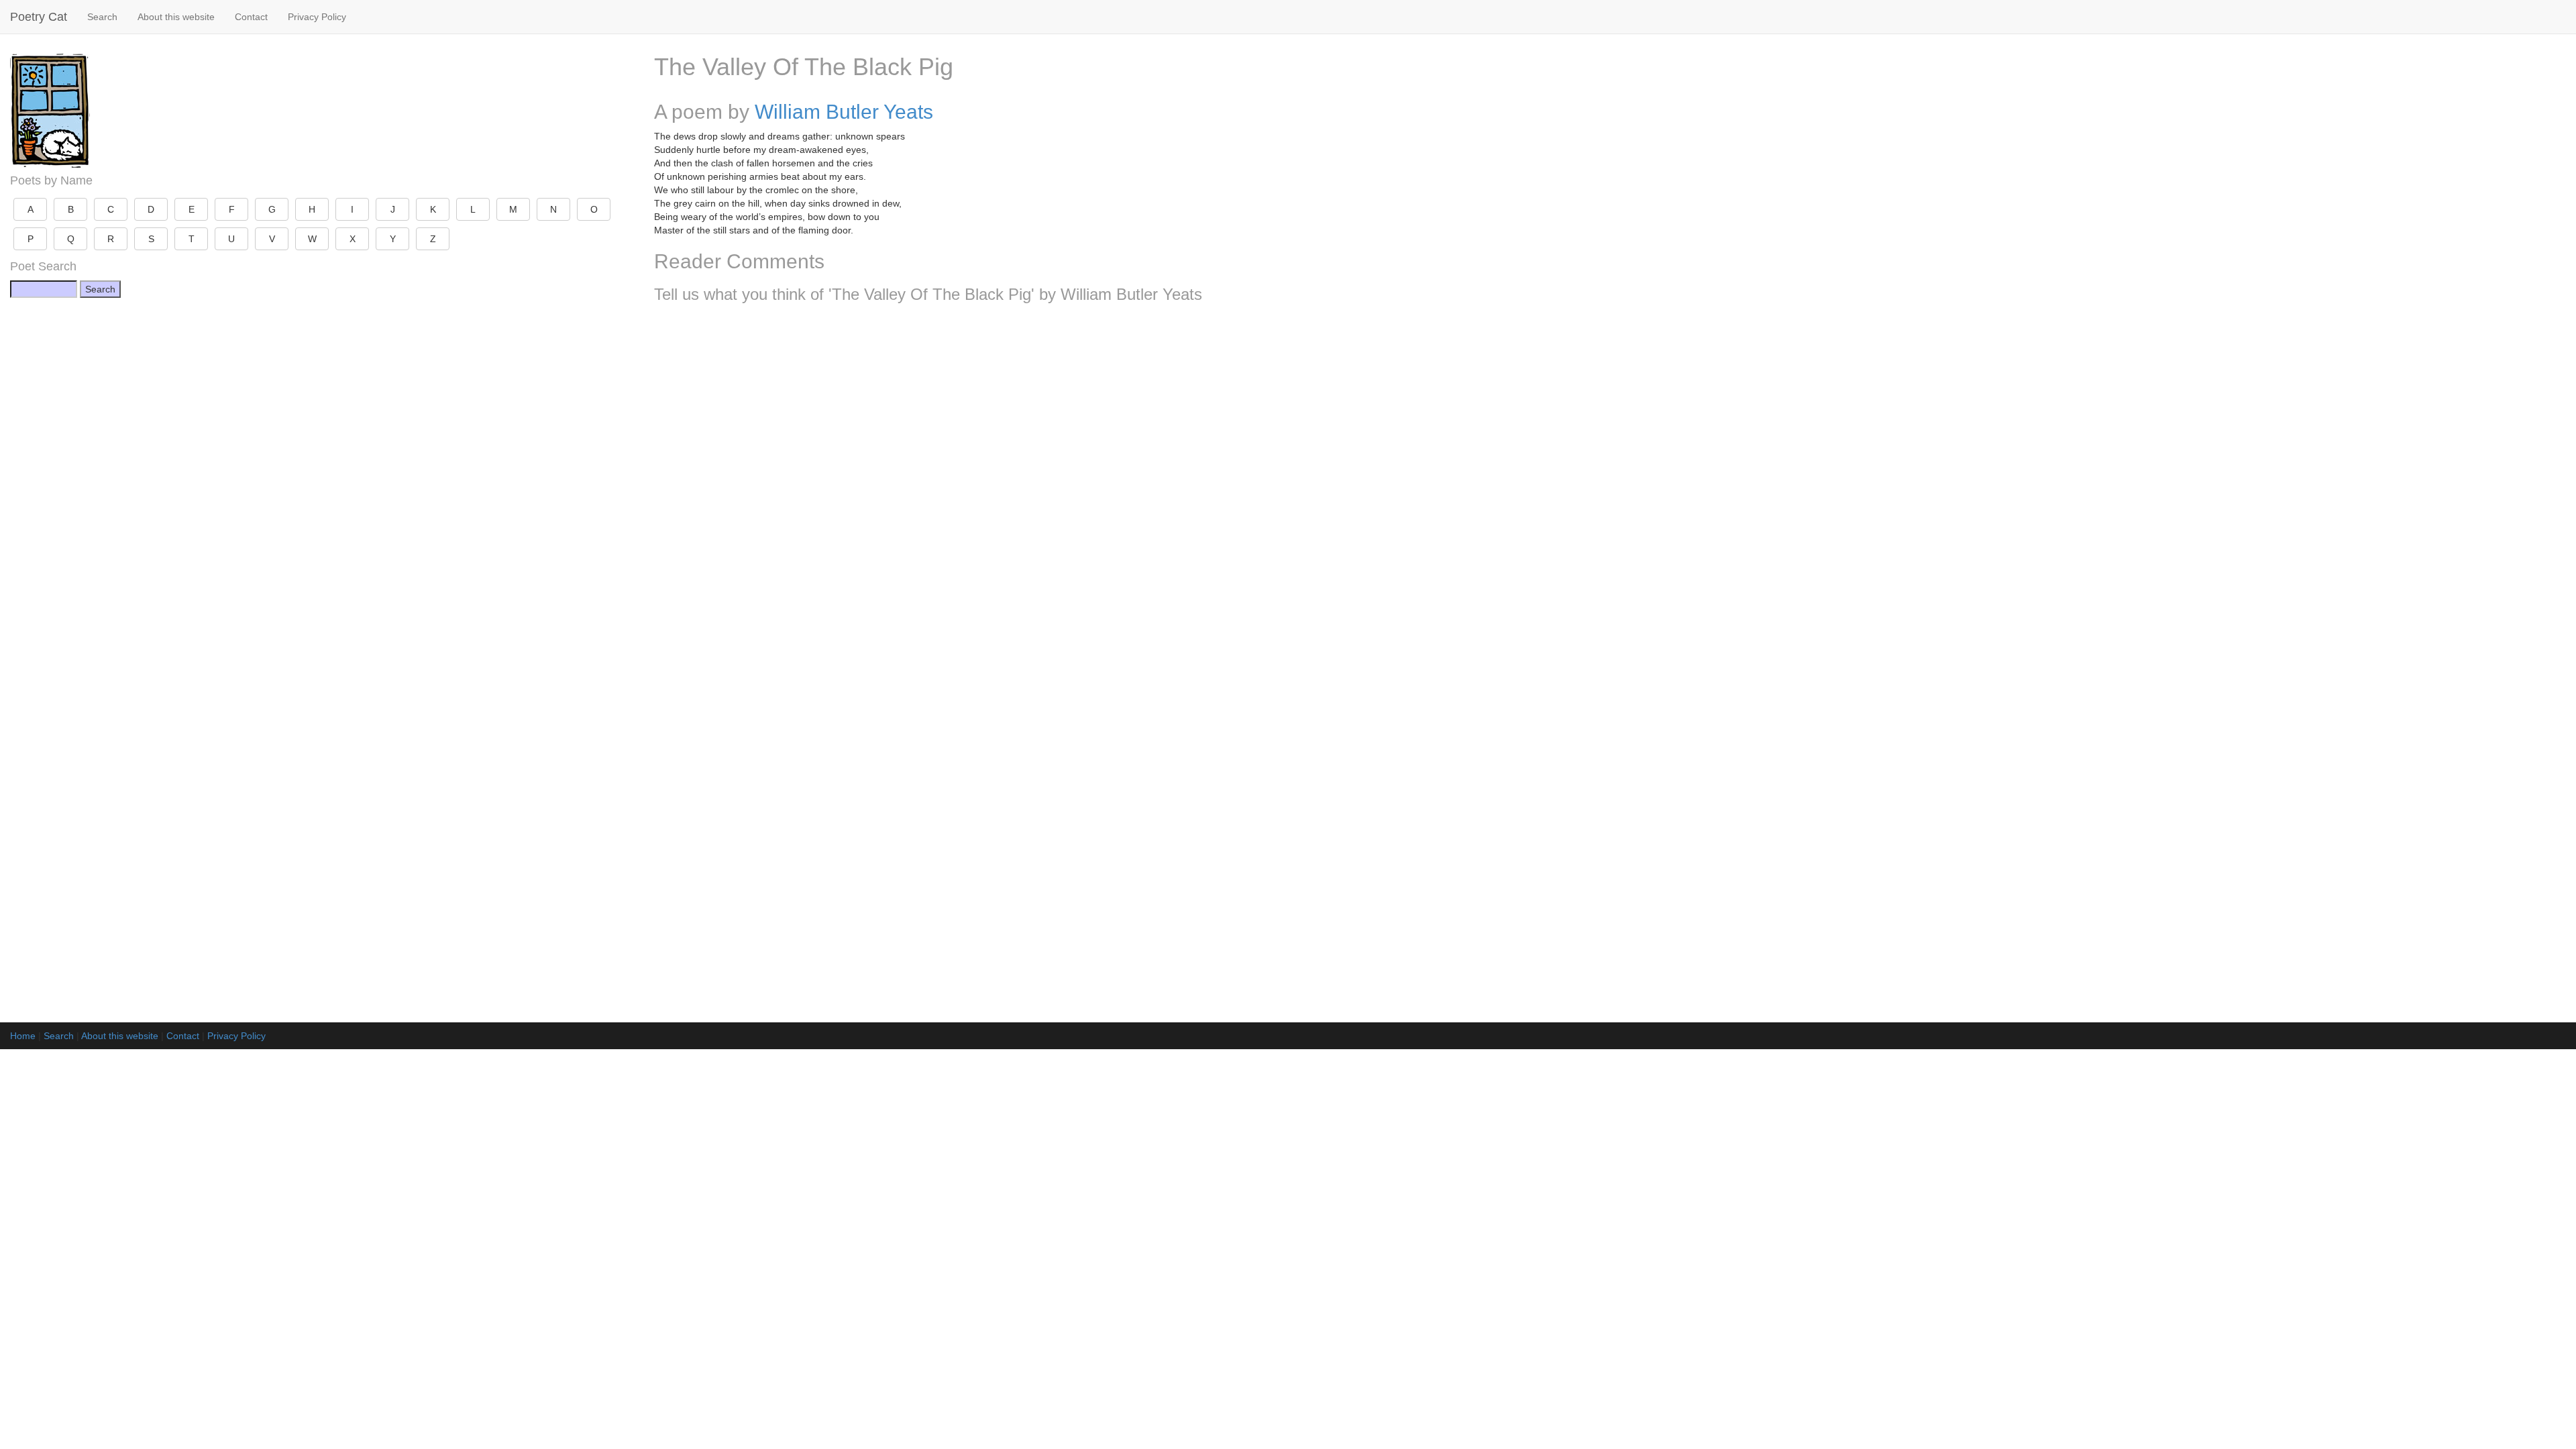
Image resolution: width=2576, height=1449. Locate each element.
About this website (176, 17)
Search (102, 17)
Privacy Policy (317, 17)
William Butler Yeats (844, 112)
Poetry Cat (39, 17)
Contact (251, 17)
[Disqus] (1610, 491)
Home (23, 1036)
